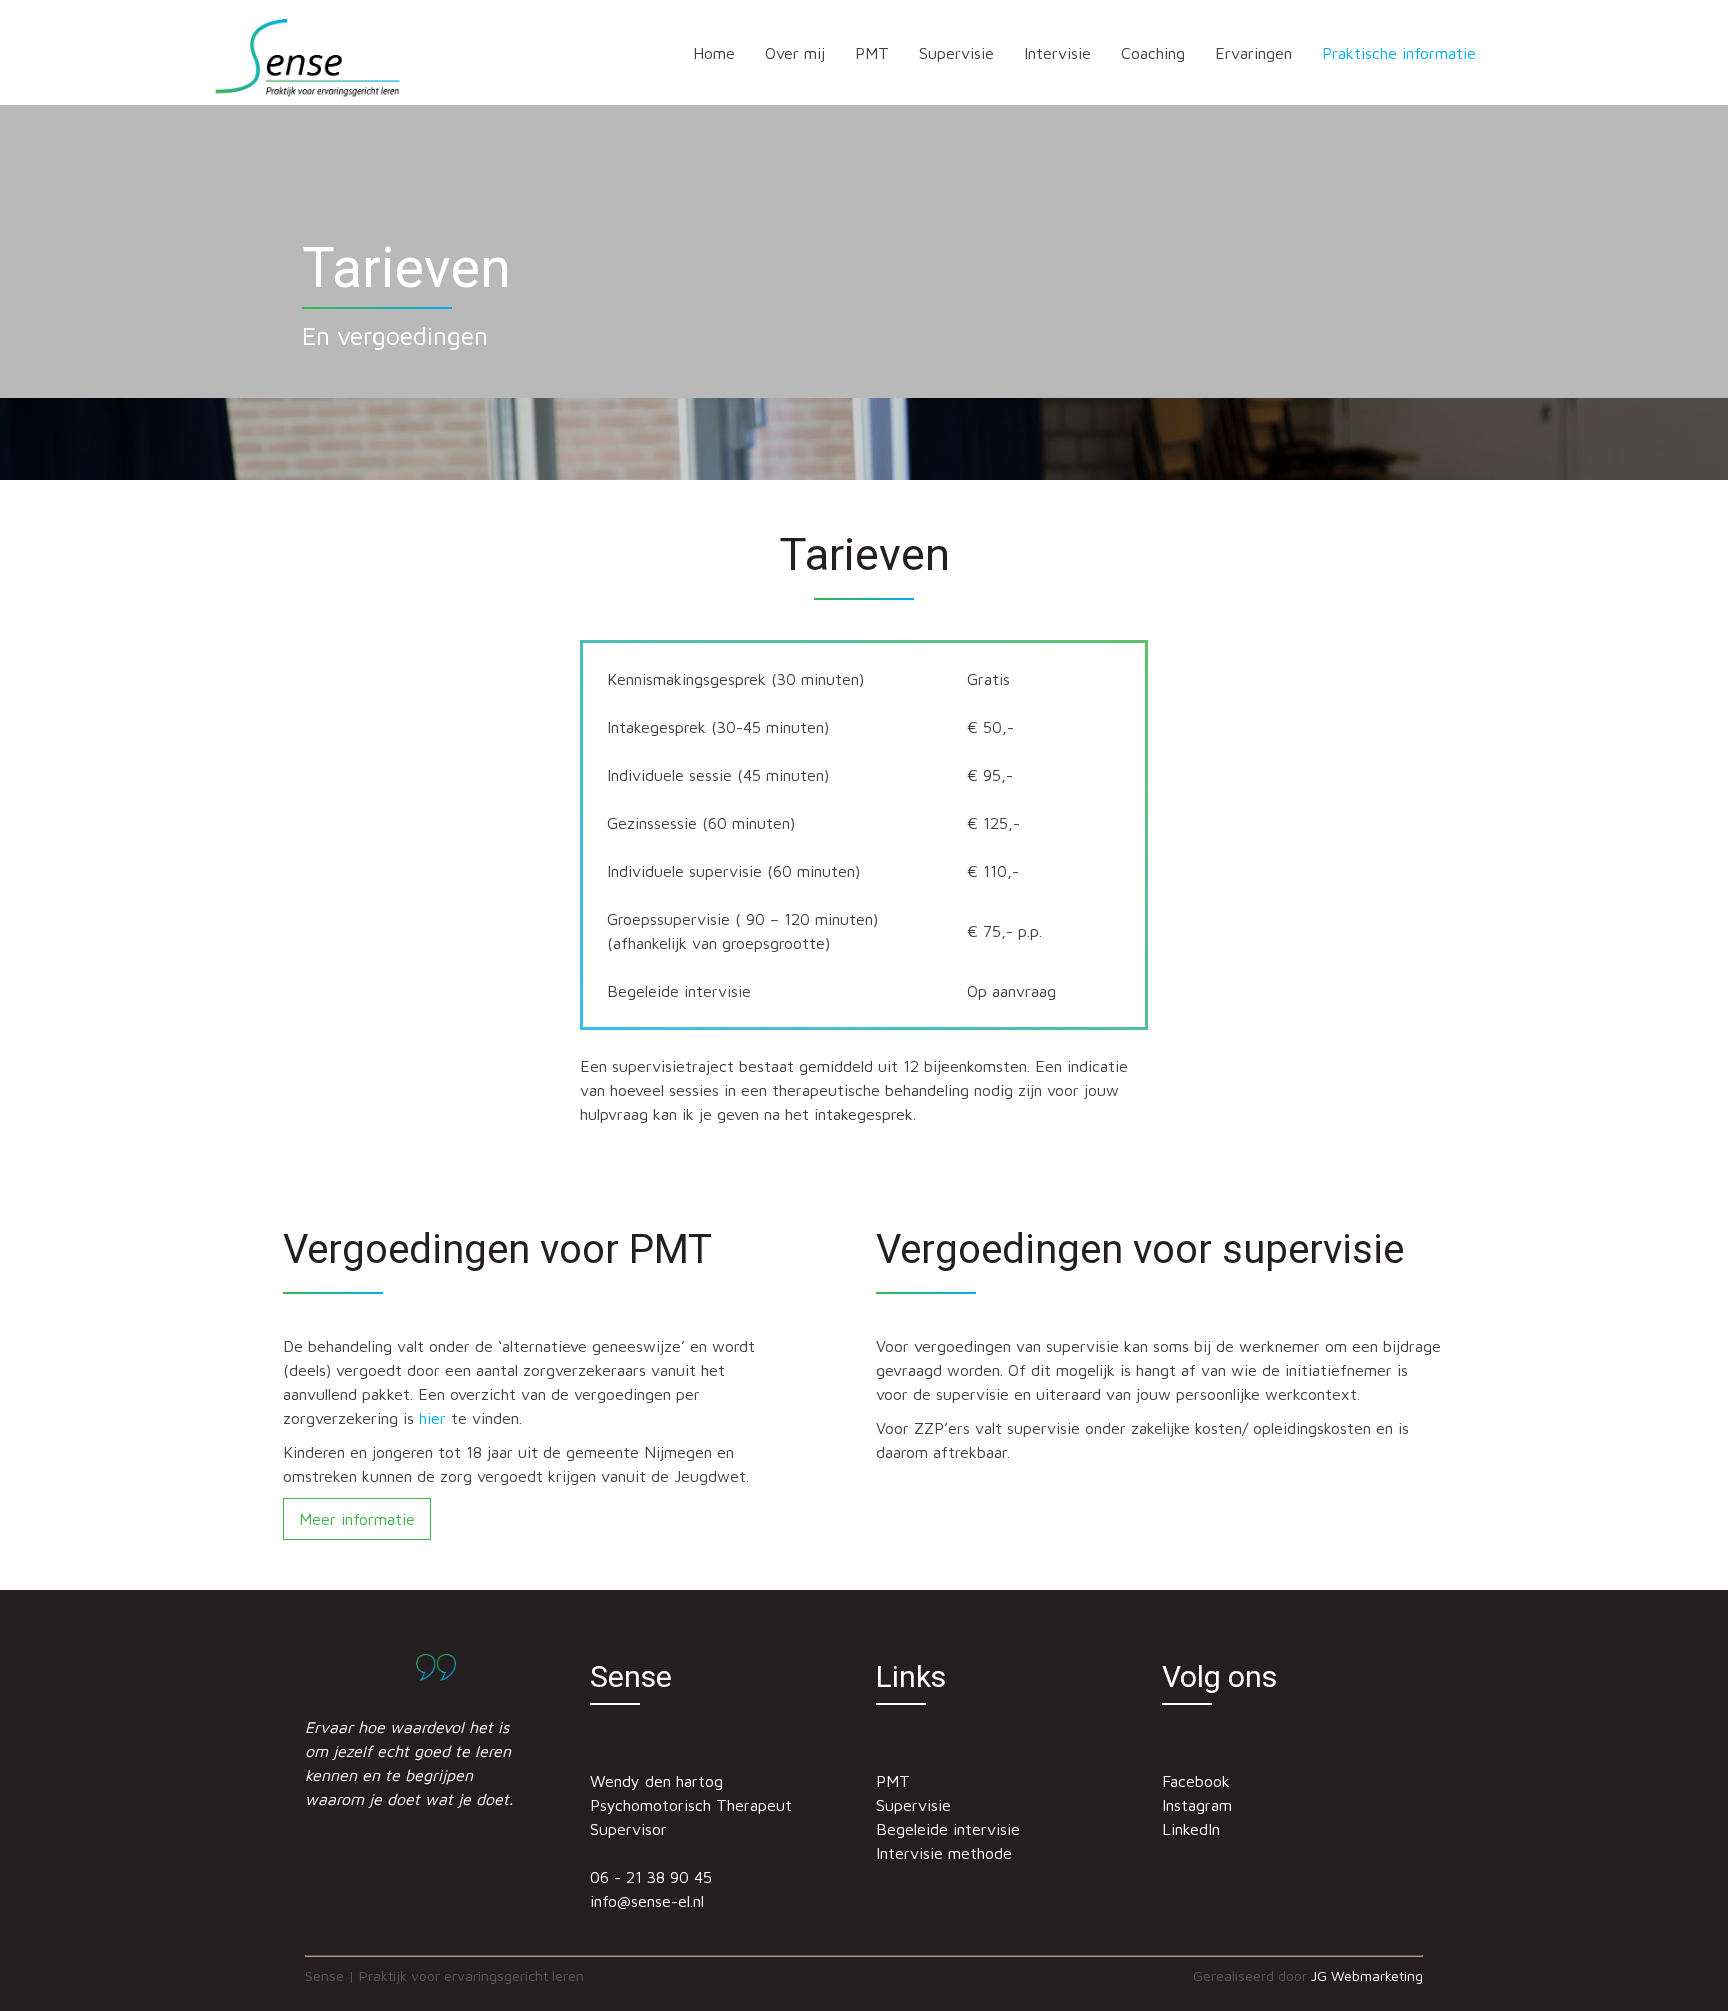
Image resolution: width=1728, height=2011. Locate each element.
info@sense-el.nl (647, 1901)
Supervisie (956, 53)
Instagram (1197, 1805)
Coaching (1153, 53)
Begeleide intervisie (948, 1829)
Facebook (1196, 1781)
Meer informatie (357, 1519)
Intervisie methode (944, 1853)
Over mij (795, 53)
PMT (872, 53)
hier (432, 1418)
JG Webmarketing (1367, 1975)
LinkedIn (1191, 1829)
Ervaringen (1253, 53)
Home (714, 53)
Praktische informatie (1399, 53)
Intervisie (1057, 53)
